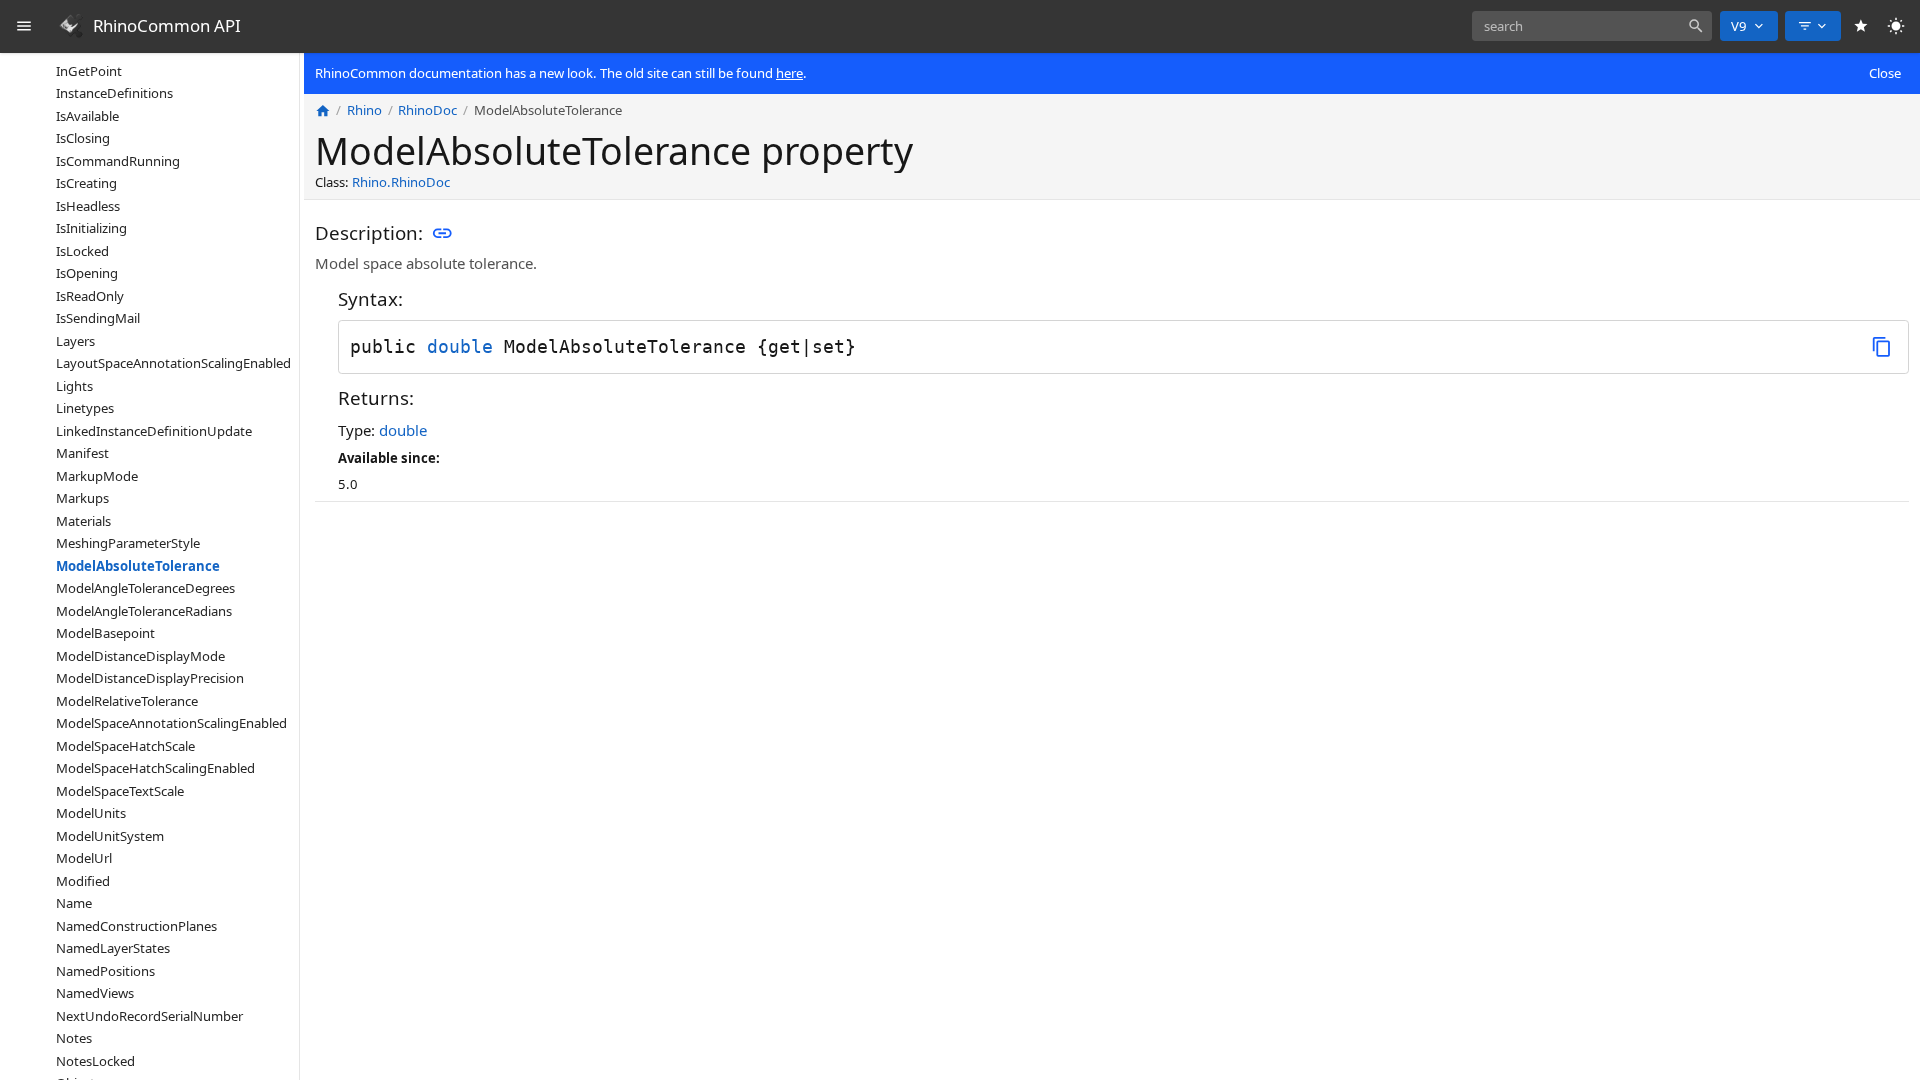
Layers (75, 341)
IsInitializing (91, 228)
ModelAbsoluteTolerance (138, 566)
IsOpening (87, 273)
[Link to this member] (442, 234)
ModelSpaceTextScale (120, 791)
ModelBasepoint (105, 633)
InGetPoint (89, 71)
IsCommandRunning (118, 161)
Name (74, 903)
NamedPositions (105, 971)
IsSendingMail (98, 318)
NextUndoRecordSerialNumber (149, 1016)
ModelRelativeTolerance (127, 701)
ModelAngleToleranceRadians (144, 611)
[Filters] (1813, 26)
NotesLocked (95, 1061)
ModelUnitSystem (110, 836)
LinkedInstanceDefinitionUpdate (154, 431)
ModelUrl (84, 858)
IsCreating (86, 183)
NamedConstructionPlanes (136, 926)
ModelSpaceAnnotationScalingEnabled (171, 723)
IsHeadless (88, 206)
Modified (83, 881)
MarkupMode (97, 476)
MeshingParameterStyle (128, 543)
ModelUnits (91, 813)
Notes (74, 1038)
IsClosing (83, 138)
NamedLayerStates (113, 948)
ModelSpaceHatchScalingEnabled (155, 768)
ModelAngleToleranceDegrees (145, 588)
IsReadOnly (90, 296)
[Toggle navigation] (24, 26)
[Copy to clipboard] (1881, 346)
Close (1885, 73)
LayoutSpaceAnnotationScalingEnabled (173, 363)
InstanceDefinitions (114, 93)
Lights (74, 386)
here (789, 73)
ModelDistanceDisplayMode (140, 656)
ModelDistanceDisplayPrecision (150, 678)
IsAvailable (87, 116)
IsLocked (82, 251)
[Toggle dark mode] (1896, 26)
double (460, 346)
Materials (83, 521)
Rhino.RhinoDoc (401, 182)
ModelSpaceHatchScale (125, 746)
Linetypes (85, 408)
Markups (82, 498)
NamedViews (95, 993)
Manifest (82, 453)
